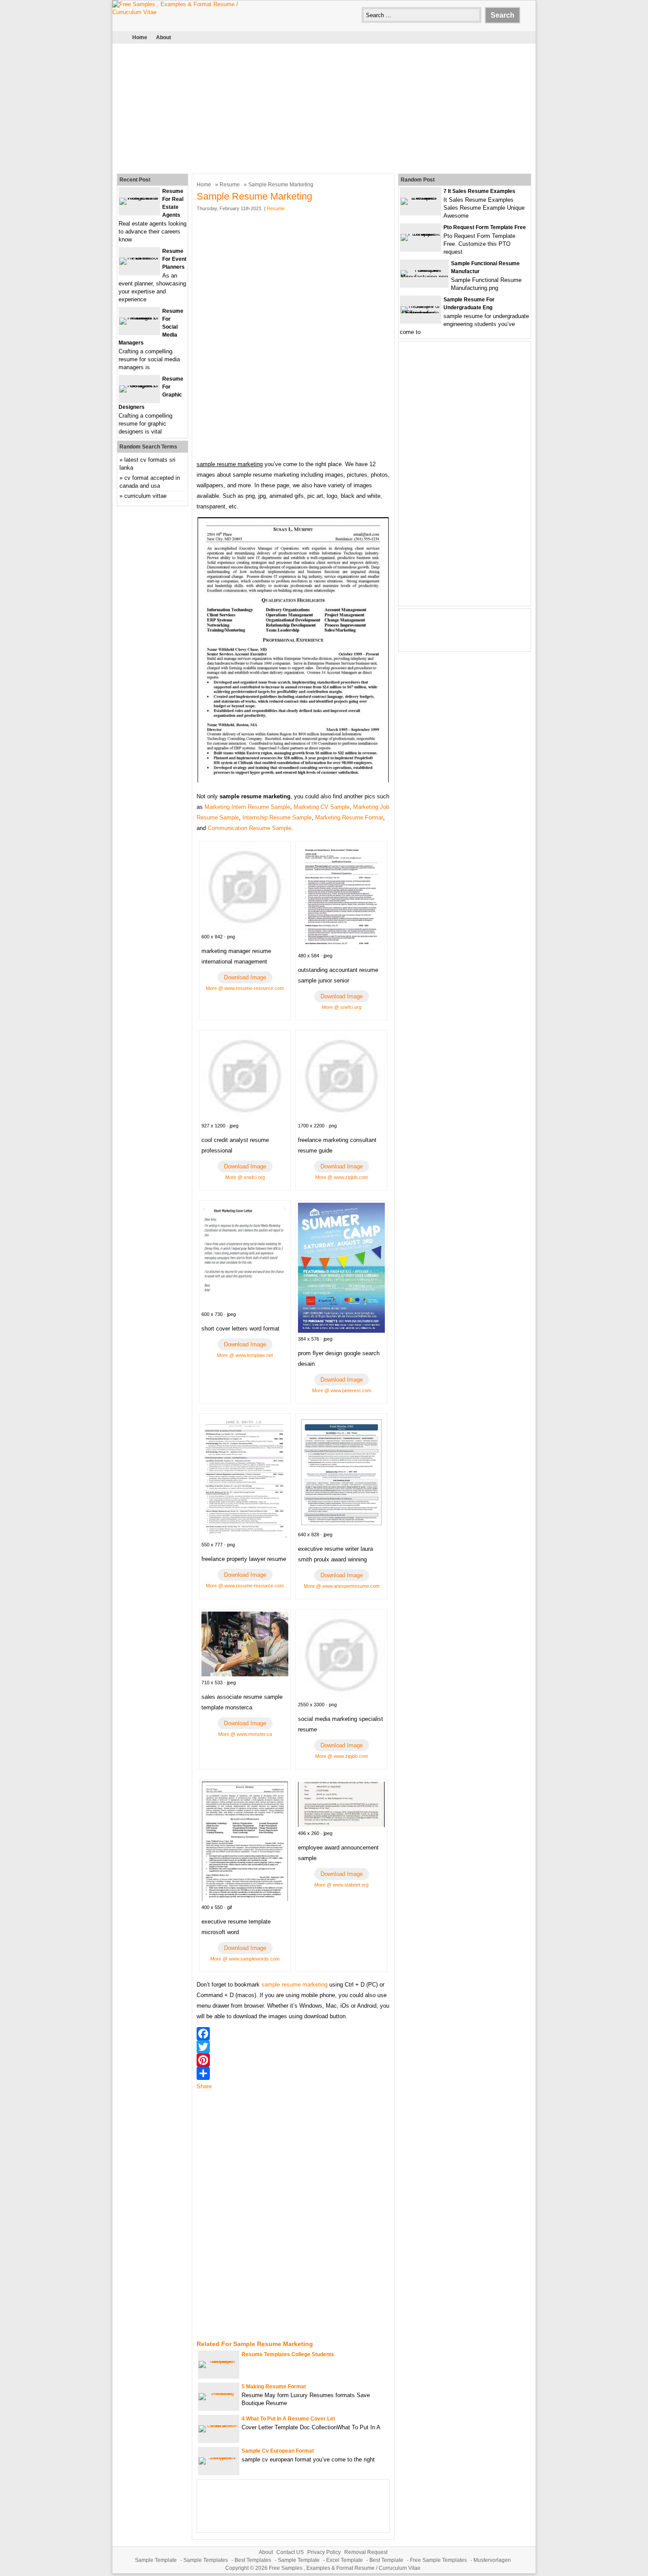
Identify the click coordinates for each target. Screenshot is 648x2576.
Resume (230, 185)
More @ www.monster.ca (245, 1734)
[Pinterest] (293, 2060)
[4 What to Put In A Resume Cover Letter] (219, 2425)
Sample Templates (206, 2560)
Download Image (245, 977)
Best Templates (253, 2560)
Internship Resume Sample (277, 817)
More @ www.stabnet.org (341, 1885)
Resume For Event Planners (174, 259)
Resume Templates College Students (288, 2354)
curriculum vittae (145, 496)
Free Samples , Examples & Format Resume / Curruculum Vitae (345, 2568)
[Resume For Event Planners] (139, 258)
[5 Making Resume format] (219, 2393)
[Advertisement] (324, 107)
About (164, 37)
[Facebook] (293, 2034)
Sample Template (156, 2560)
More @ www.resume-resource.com (245, 988)
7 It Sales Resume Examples (479, 191)
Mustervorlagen (492, 2560)
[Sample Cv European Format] (219, 2457)
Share (204, 2086)
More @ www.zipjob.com (342, 1177)
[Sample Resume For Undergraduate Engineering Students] (421, 313)
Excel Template (344, 2560)
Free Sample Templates (438, 2560)
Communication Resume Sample (250, 828)
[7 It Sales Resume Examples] (421, 198)
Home (140, 37)
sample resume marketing (294, 1985)
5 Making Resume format (274, 2387)
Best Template (386, 2560)
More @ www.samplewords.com (245, 1959)
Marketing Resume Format (349, 817)
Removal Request (366, 2552)
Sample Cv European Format (278, 2451)
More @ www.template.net (245, 1355)
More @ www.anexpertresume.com (342, 1586)
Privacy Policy (324, 2552)
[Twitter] (293, 2047)
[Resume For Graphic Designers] (139, 385)
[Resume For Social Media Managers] (139, 317)
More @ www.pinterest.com (342, 1390)
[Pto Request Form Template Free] (421, 234)
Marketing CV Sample (322, 807)
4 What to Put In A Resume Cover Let (288, 2419)
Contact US (290, 2552)
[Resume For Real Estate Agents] (139, 198)
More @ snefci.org (342, 1007)
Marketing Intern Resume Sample (247, 807)
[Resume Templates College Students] (219, 2361)
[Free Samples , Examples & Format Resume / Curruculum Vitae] (179, 12)
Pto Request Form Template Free (485, 227)
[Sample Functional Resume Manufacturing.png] (424, 277)
